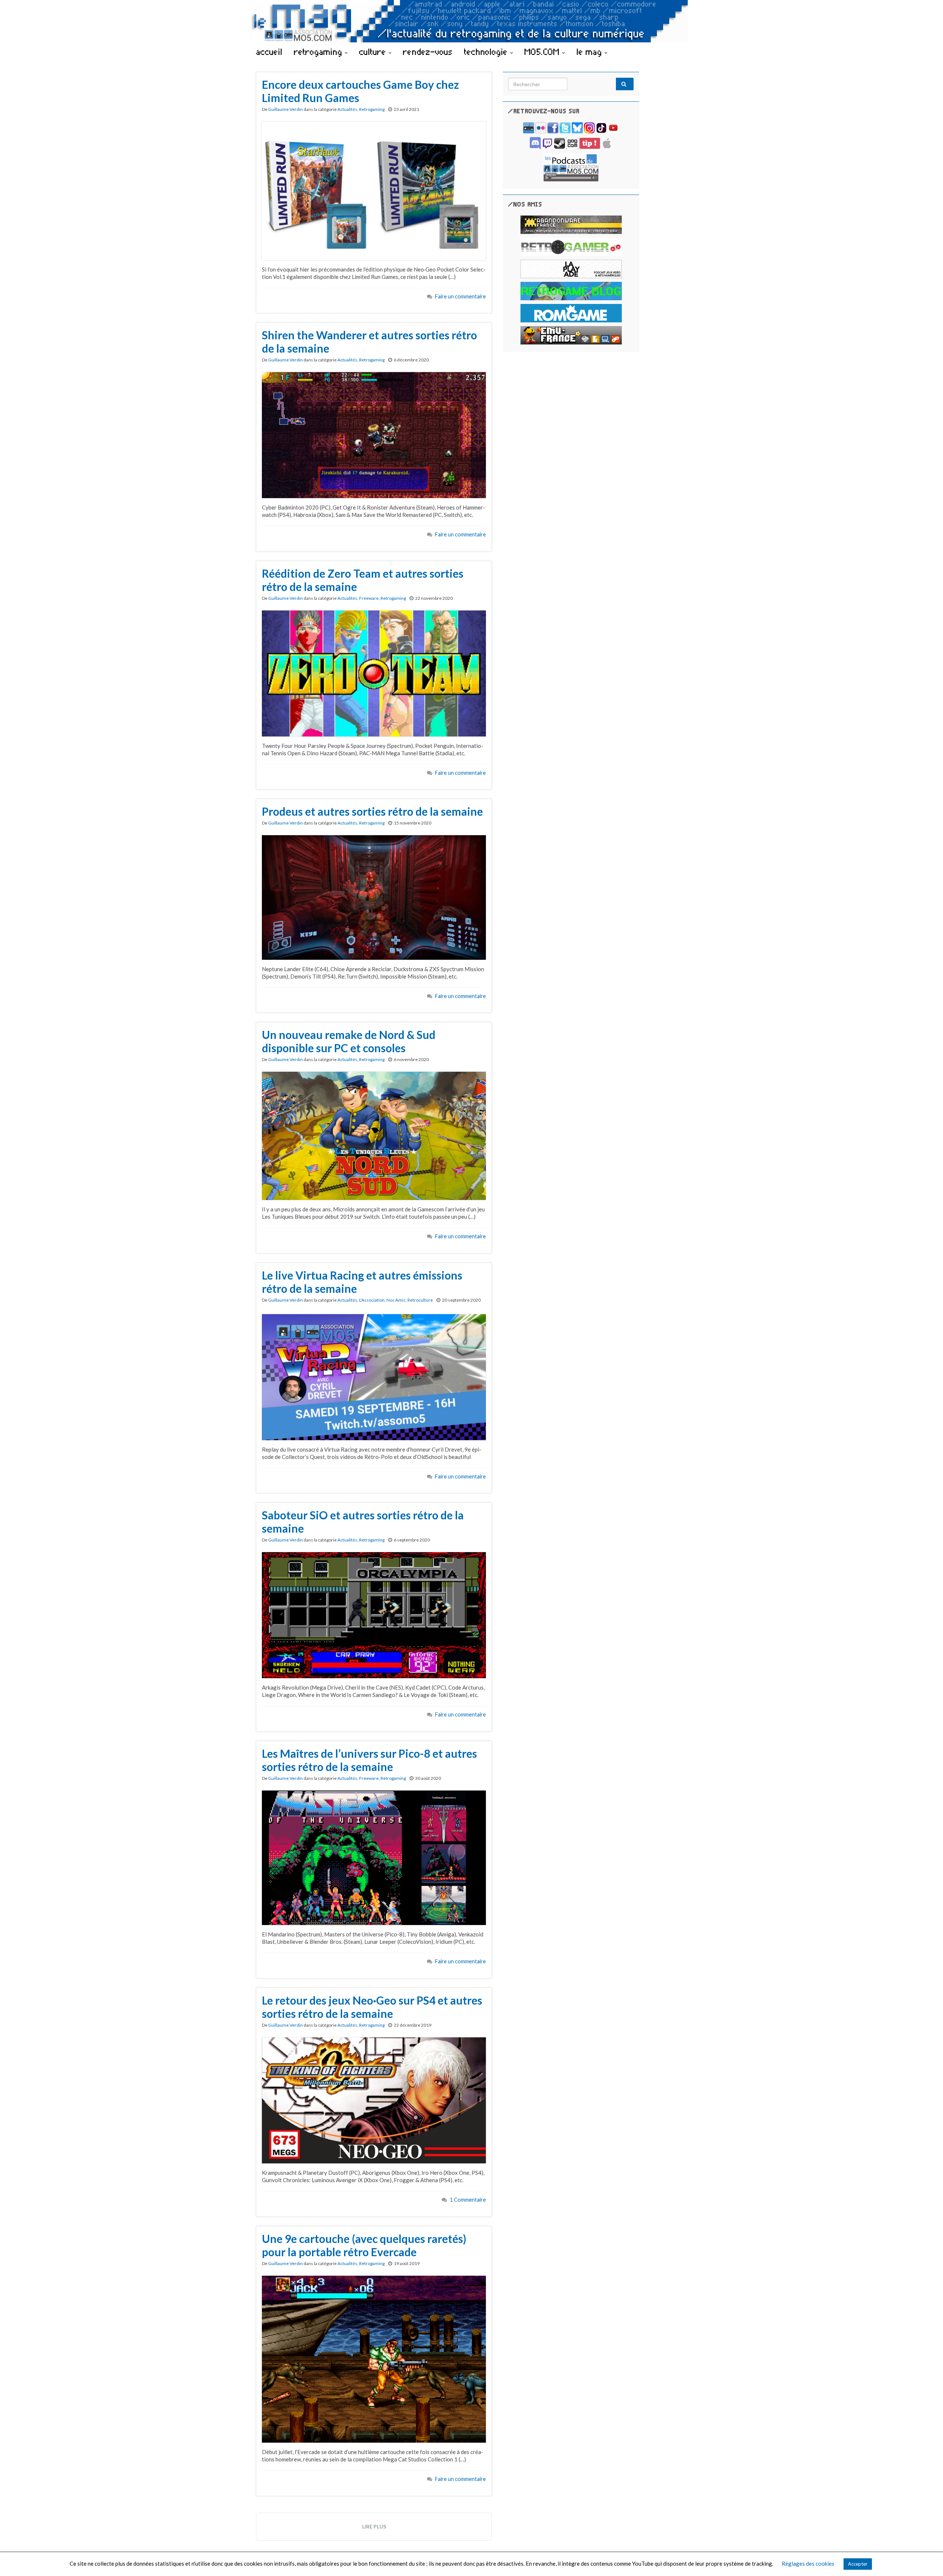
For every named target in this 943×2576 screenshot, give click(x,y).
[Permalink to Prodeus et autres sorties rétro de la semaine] (374, 897)
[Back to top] (926, 2559)
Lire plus (374, 2526)
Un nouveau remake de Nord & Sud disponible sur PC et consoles (349, 1041)
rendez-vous (428, 52)
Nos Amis (396, 1300)
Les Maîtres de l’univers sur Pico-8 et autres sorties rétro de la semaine (369, 1760)
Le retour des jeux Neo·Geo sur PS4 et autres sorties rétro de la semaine (372, 2007)
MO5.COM (543, 52)
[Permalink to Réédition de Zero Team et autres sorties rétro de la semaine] (374, 673)
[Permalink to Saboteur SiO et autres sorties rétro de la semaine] (374, 1614)
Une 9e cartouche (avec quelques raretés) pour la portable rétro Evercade (364, 2245)
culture (374, 52)
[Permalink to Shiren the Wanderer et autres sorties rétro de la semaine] (374, 434)
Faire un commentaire (460, 296)
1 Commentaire (468, 2200)
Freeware (369, 598)
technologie (487, 52)
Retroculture (420, 1300)
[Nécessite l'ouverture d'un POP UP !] (571, 167)
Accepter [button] (858, 2564)
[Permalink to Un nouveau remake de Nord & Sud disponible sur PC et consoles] (374, 1135)
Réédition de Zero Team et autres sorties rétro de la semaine (363, 580)
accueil (269, 52)
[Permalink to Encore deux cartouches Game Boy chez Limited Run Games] (374, 190)
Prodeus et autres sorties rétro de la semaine (372, 811)
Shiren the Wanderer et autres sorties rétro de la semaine (369, 342)
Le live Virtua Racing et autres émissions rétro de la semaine (362, 1282)
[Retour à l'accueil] (471, 21)
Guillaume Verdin (285, 109)
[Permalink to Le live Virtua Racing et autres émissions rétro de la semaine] (374, 1376)
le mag (590, 52)
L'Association (372, 1300)
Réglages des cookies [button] (808, 2563)
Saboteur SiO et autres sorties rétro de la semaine (363, 1522)
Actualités (347, 109)
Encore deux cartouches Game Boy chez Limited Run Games (360, 91)
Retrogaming (372, 109)
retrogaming (319, 52)
